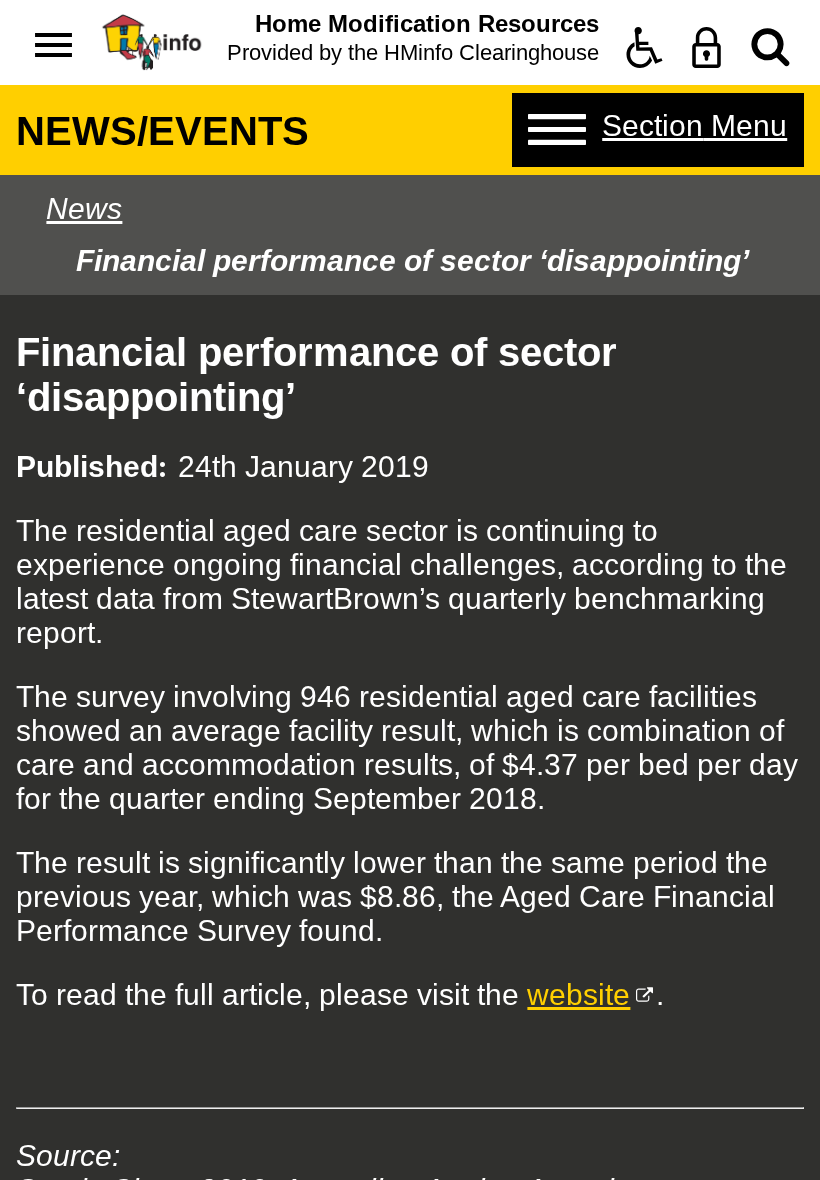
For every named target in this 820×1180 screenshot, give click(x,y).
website (578, 994)
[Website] (770, 47)
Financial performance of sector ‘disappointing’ (412, 260)
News (84, 208)
